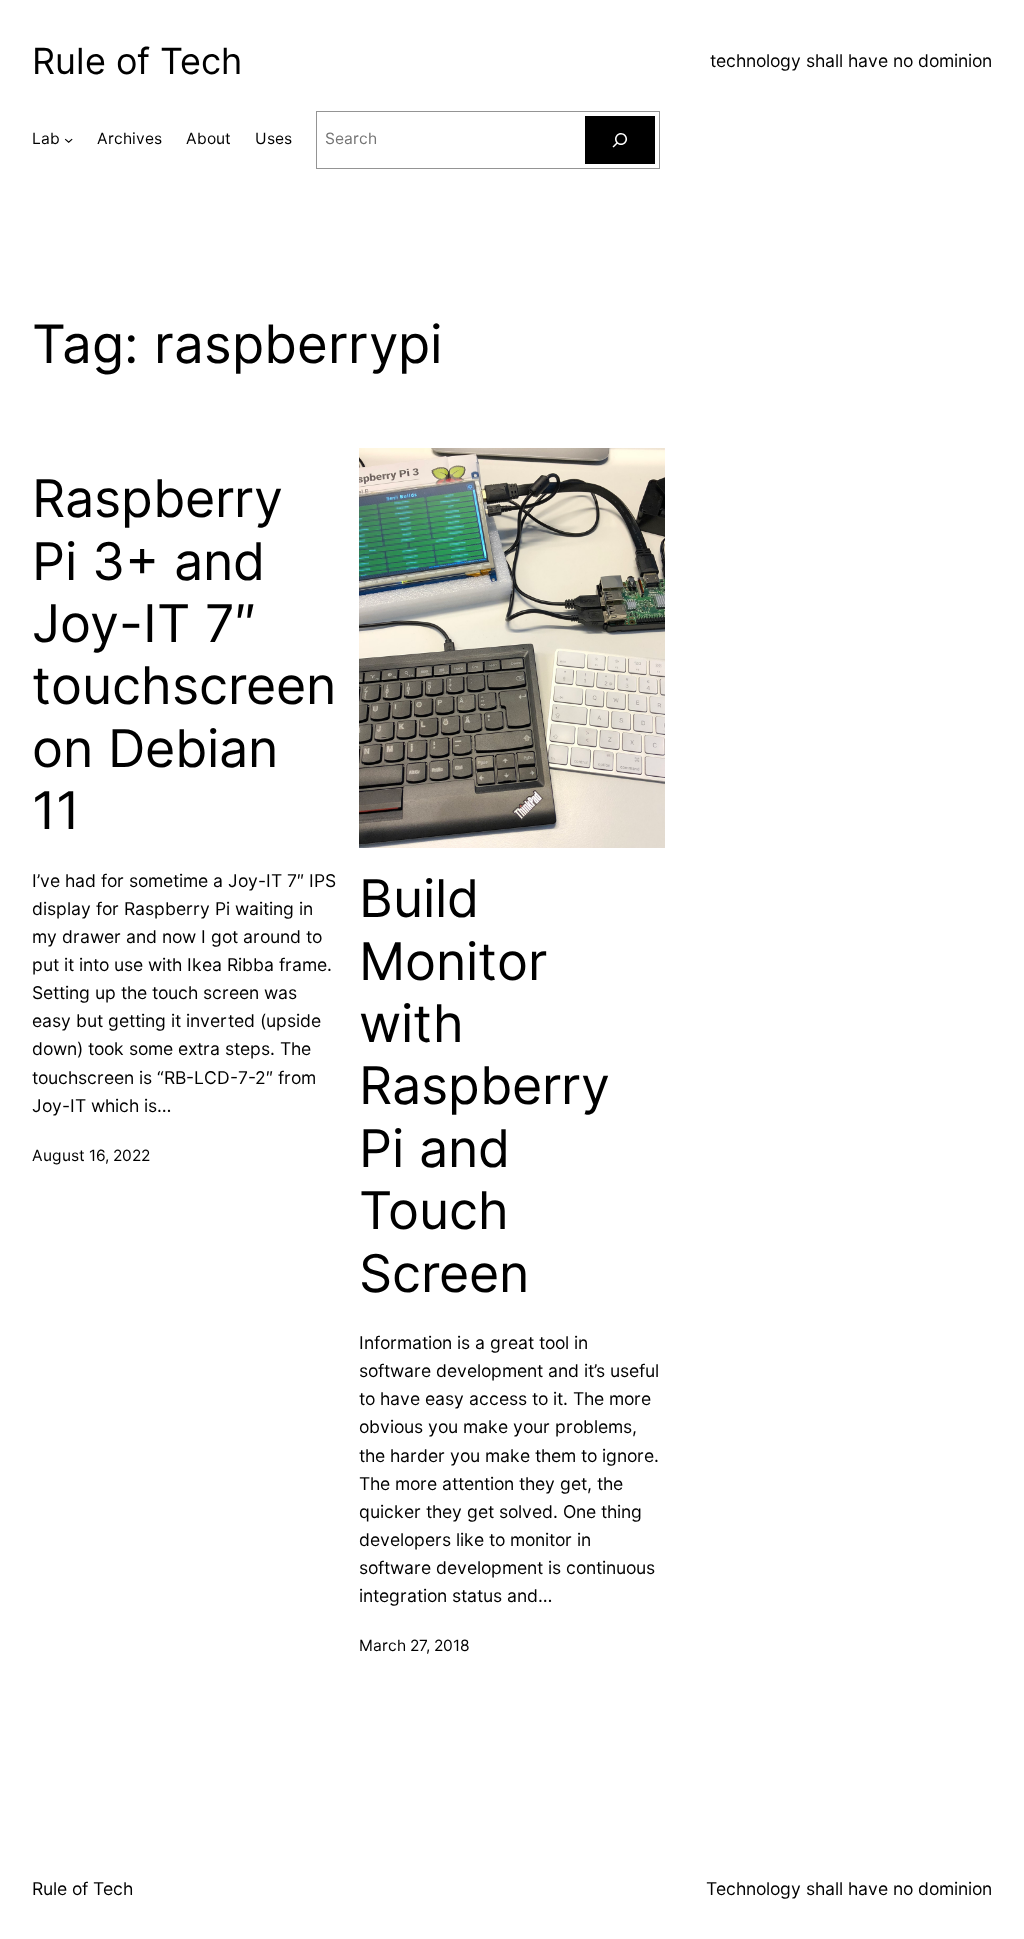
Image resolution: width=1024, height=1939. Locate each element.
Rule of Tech (137, 61)
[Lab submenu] (68, 139)
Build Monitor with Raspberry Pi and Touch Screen (484, 1086)
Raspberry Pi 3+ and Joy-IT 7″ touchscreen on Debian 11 (184, 655)
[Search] (620, 140)
